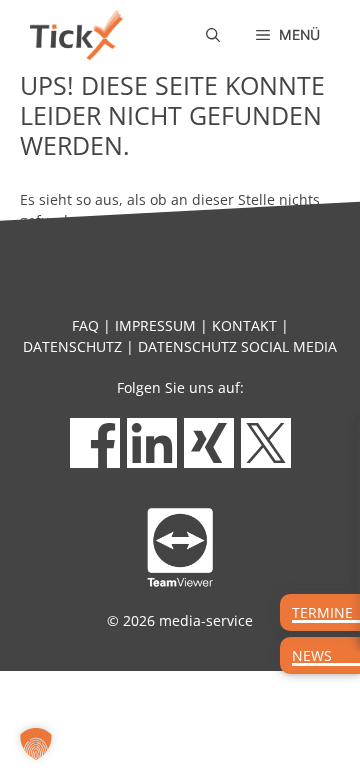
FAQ (85, 325)
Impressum (155, 325)
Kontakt (244, 325)
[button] (213, 35)
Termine (322, 612)
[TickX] (76, 35)
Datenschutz (72, 346)
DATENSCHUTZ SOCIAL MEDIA (237, 346)
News (312, 655)
